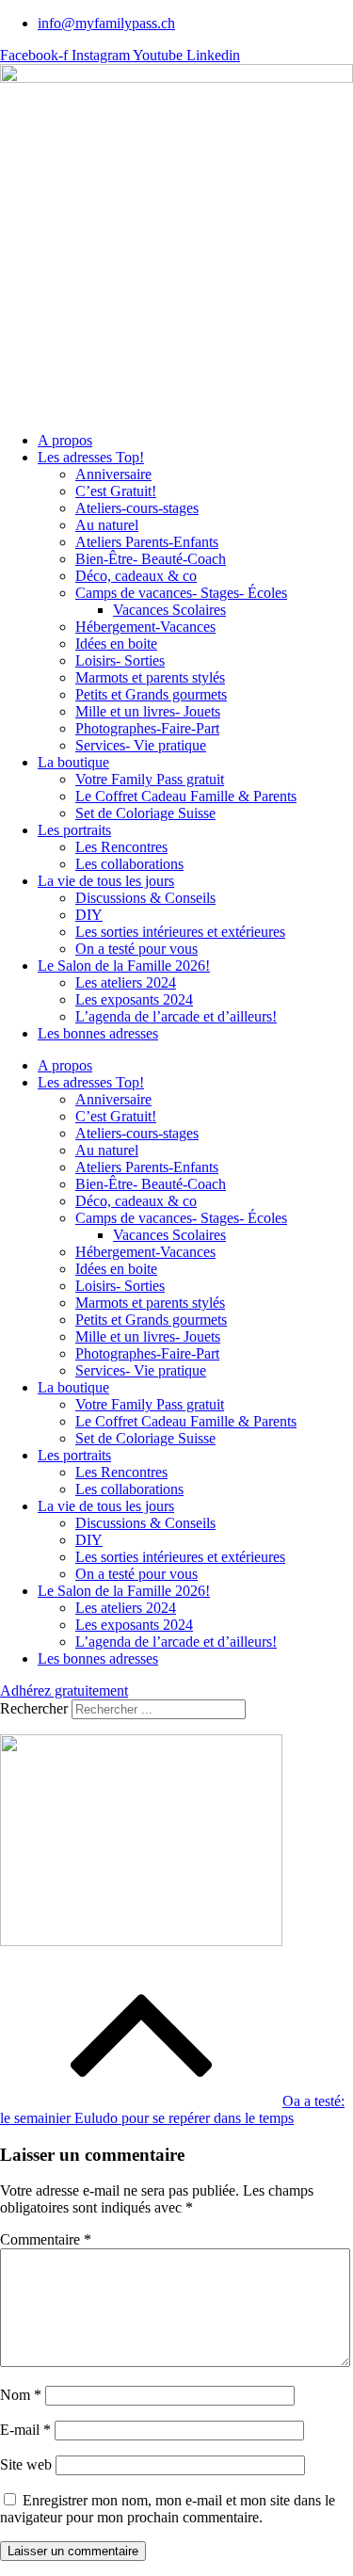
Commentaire (46, 2239)
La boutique (73, 762)
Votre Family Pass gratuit (150, 779)
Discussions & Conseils (145, 898)
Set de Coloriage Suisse (145, 813)
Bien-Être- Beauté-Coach (151, 559)
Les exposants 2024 (134, 999)
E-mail (25, 2430)
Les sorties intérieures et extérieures (180, 932)
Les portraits (74, 830)
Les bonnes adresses (98, 1033)
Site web (26, 2464)
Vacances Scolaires (169, 610)
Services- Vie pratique (141, 745)
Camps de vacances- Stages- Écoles (181, 593)
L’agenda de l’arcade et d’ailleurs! (176, 1016)
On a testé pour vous (136, 949)
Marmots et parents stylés (150, 677)
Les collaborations (129, 864)
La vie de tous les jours (106, 881)
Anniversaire (113, 474)
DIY (89, 915)
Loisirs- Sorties (120, 660)
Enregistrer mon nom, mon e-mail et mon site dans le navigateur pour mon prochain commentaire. (168, 2509)
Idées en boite (116, 644)
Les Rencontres (121, 847)
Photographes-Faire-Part (147, 728)
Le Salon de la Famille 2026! (124, 966)
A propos (65, 440)
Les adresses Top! (91, 457)
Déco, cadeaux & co (136, 576)
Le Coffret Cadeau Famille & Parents (186, 796)
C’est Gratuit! (116, 491)
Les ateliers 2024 (126, 982)
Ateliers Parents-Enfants (147, 542)
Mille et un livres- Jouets (148, 711)
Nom (21, 2395)
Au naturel (107, 525)
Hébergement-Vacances (145, 627)
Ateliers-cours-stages (137, 508)
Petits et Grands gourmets (151, 694)
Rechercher (36, 1708)
